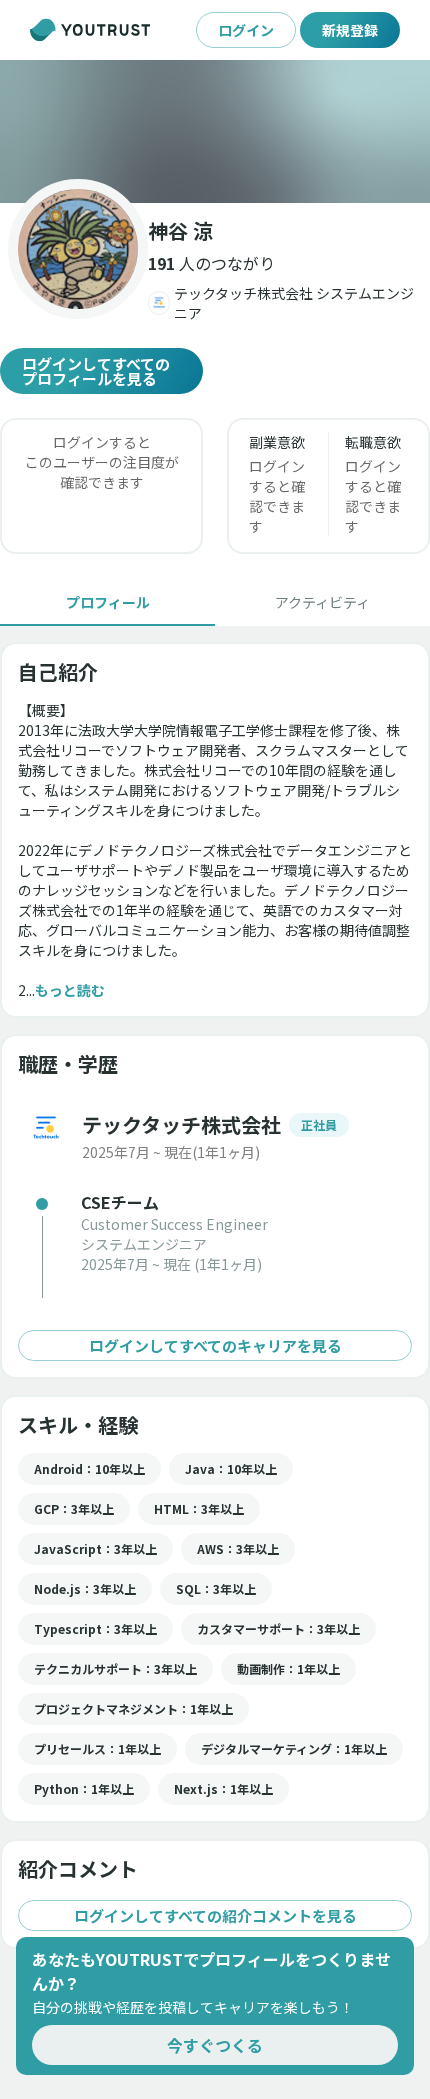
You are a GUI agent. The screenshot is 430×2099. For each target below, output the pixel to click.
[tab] (107, 602)
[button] (215, 131)
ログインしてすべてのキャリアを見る (215, 1345)
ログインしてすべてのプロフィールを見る (96, 371)
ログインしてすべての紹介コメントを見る (215, 1915)
